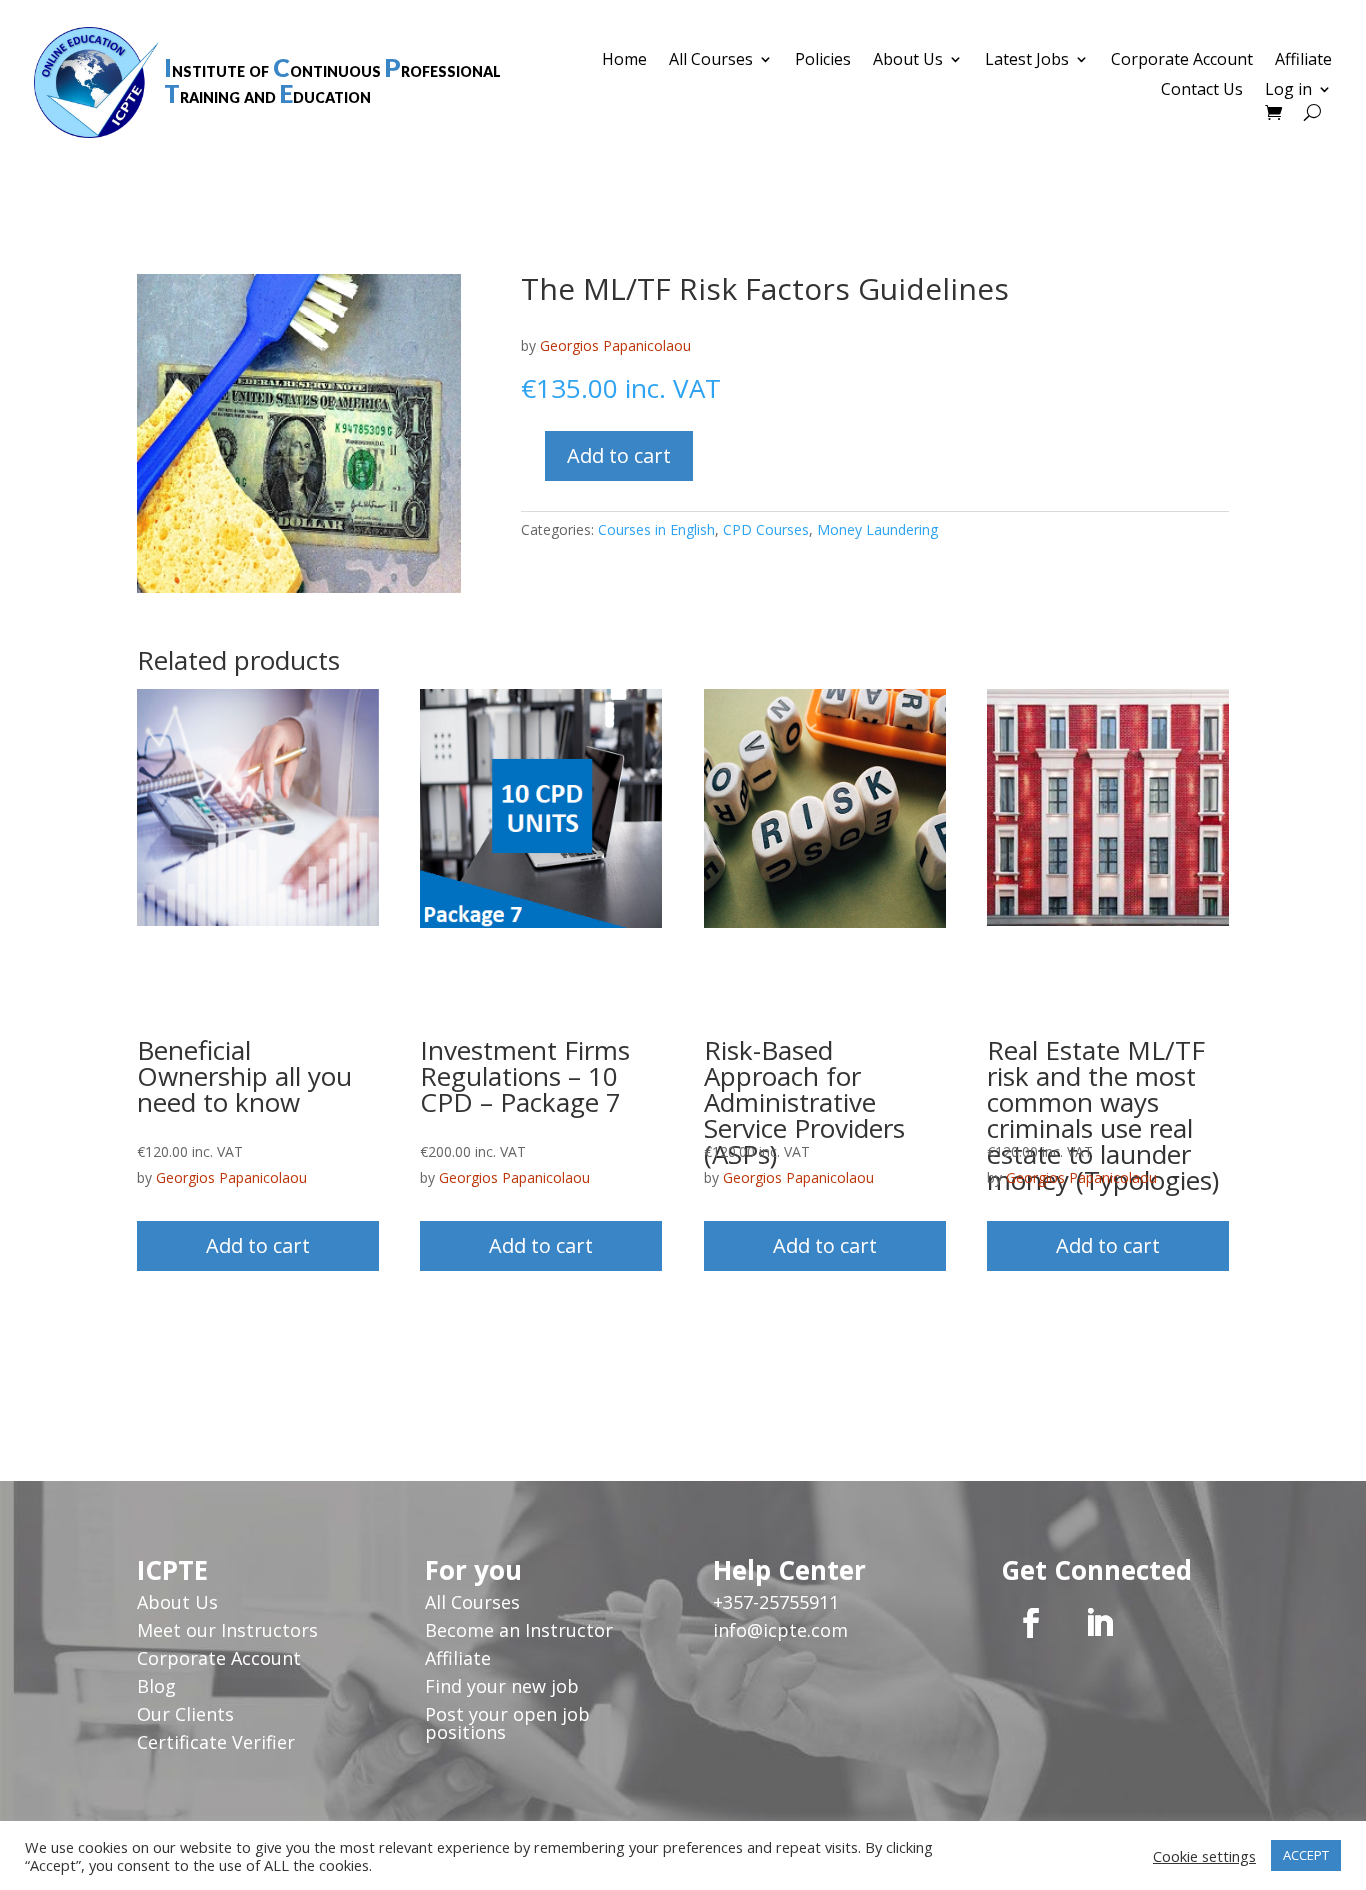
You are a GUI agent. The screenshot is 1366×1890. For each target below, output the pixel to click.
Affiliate (1303, 61)
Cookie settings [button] (1204, 1856)
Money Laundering (877, 529)
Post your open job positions (507, 1723)
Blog (156, 1686)
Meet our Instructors (227, 1630)
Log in (1288, 91)
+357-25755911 (776, 1602)
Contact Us (1202, 91)
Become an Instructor (519, 1630)
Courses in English (656, 529)
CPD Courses (766, 529)
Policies (823, 61)
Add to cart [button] (258, 1245)
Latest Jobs (1027, 61)
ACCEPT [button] (1306, 1855)
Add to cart (619, 455)
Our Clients (185, 1714)
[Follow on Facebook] (1031, 1623)
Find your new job (502, 1686)
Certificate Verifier (216, 1742)
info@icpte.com (780, 1630)
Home (624, 61)
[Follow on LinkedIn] (1099, 1623)
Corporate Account (1182, 61)
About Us (908, 61)
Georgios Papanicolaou (615, 345)
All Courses (711, 61)
